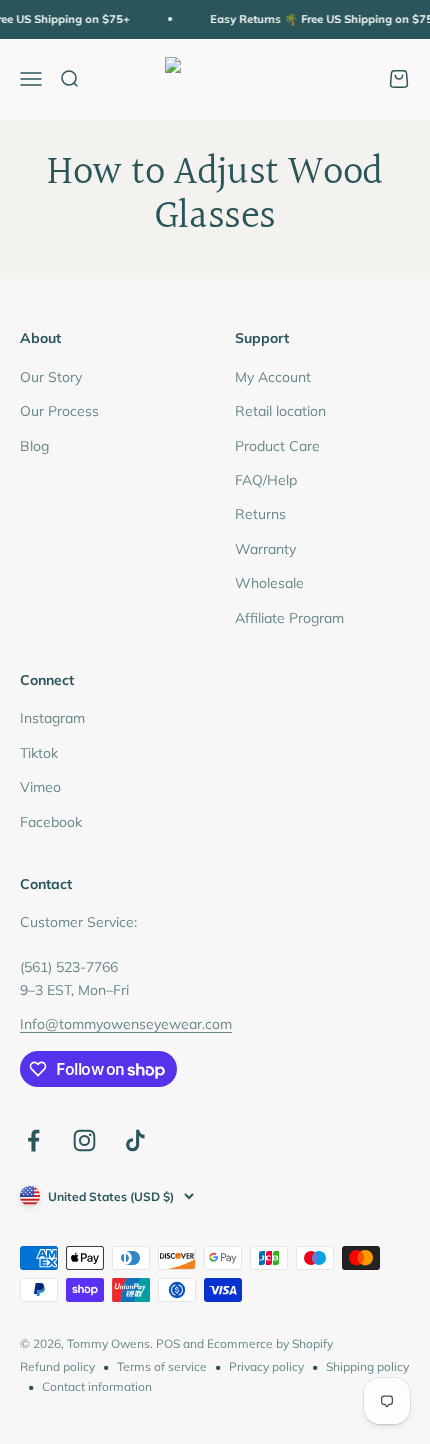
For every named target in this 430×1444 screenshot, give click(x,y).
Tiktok (39, 753)
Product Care (277, 446)
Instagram (52, 718)
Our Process (59, 411)
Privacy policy (266, 1366)
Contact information (97, 1386)
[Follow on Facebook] (33, 1140)
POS (168, 1343)
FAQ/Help (266, 480)
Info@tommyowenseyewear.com (126, 1024)
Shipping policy (367, 1366)
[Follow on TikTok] (135, 1140)
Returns (260, 514)
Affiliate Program (289, 618)
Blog (34, 446)
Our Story (51, 377)
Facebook (51, 822)
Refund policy (57, 1366)
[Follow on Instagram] (84, 1140)
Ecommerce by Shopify (270, 1343)
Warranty (265, 549)
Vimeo (40, 787)
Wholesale (269, 583)
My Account (273, 377)
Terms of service (162, 1366)
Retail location (280, 411)
